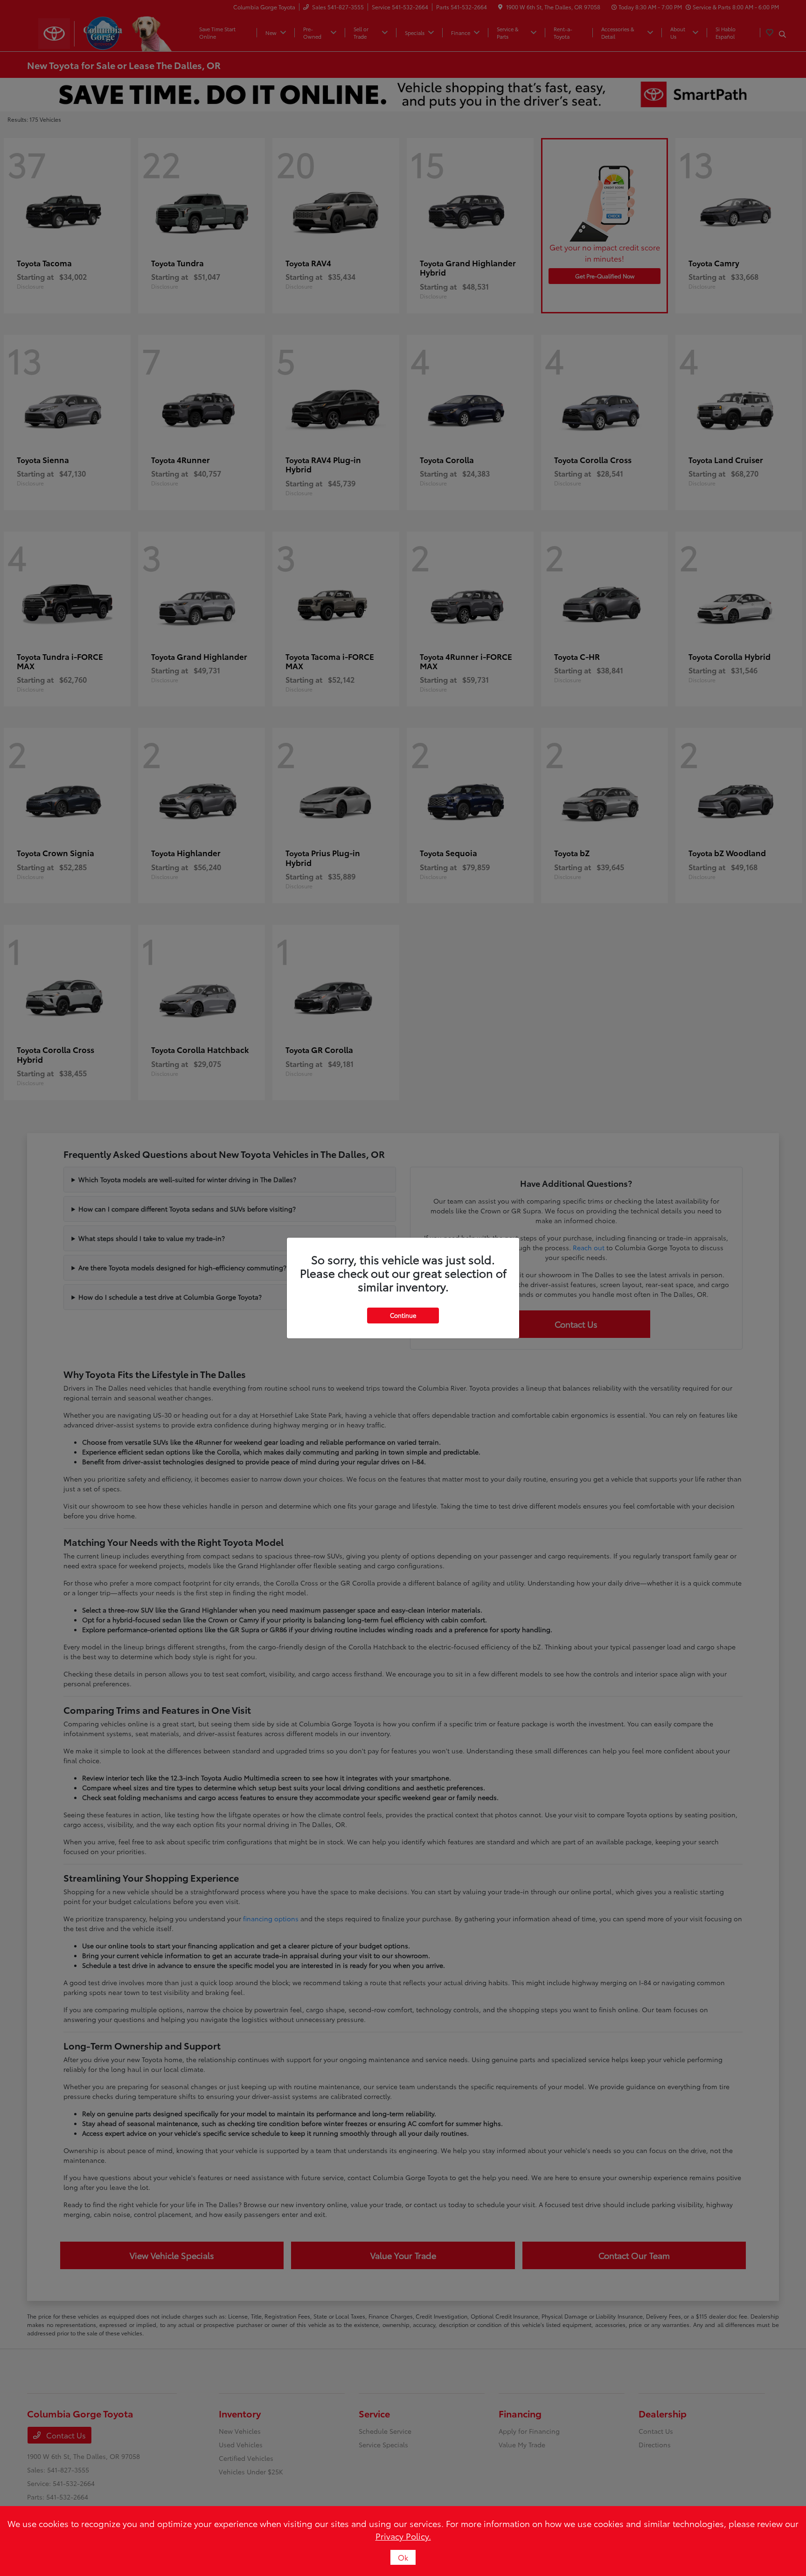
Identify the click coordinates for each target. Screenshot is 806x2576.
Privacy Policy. (403, 2536)
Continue (403, 1315)
